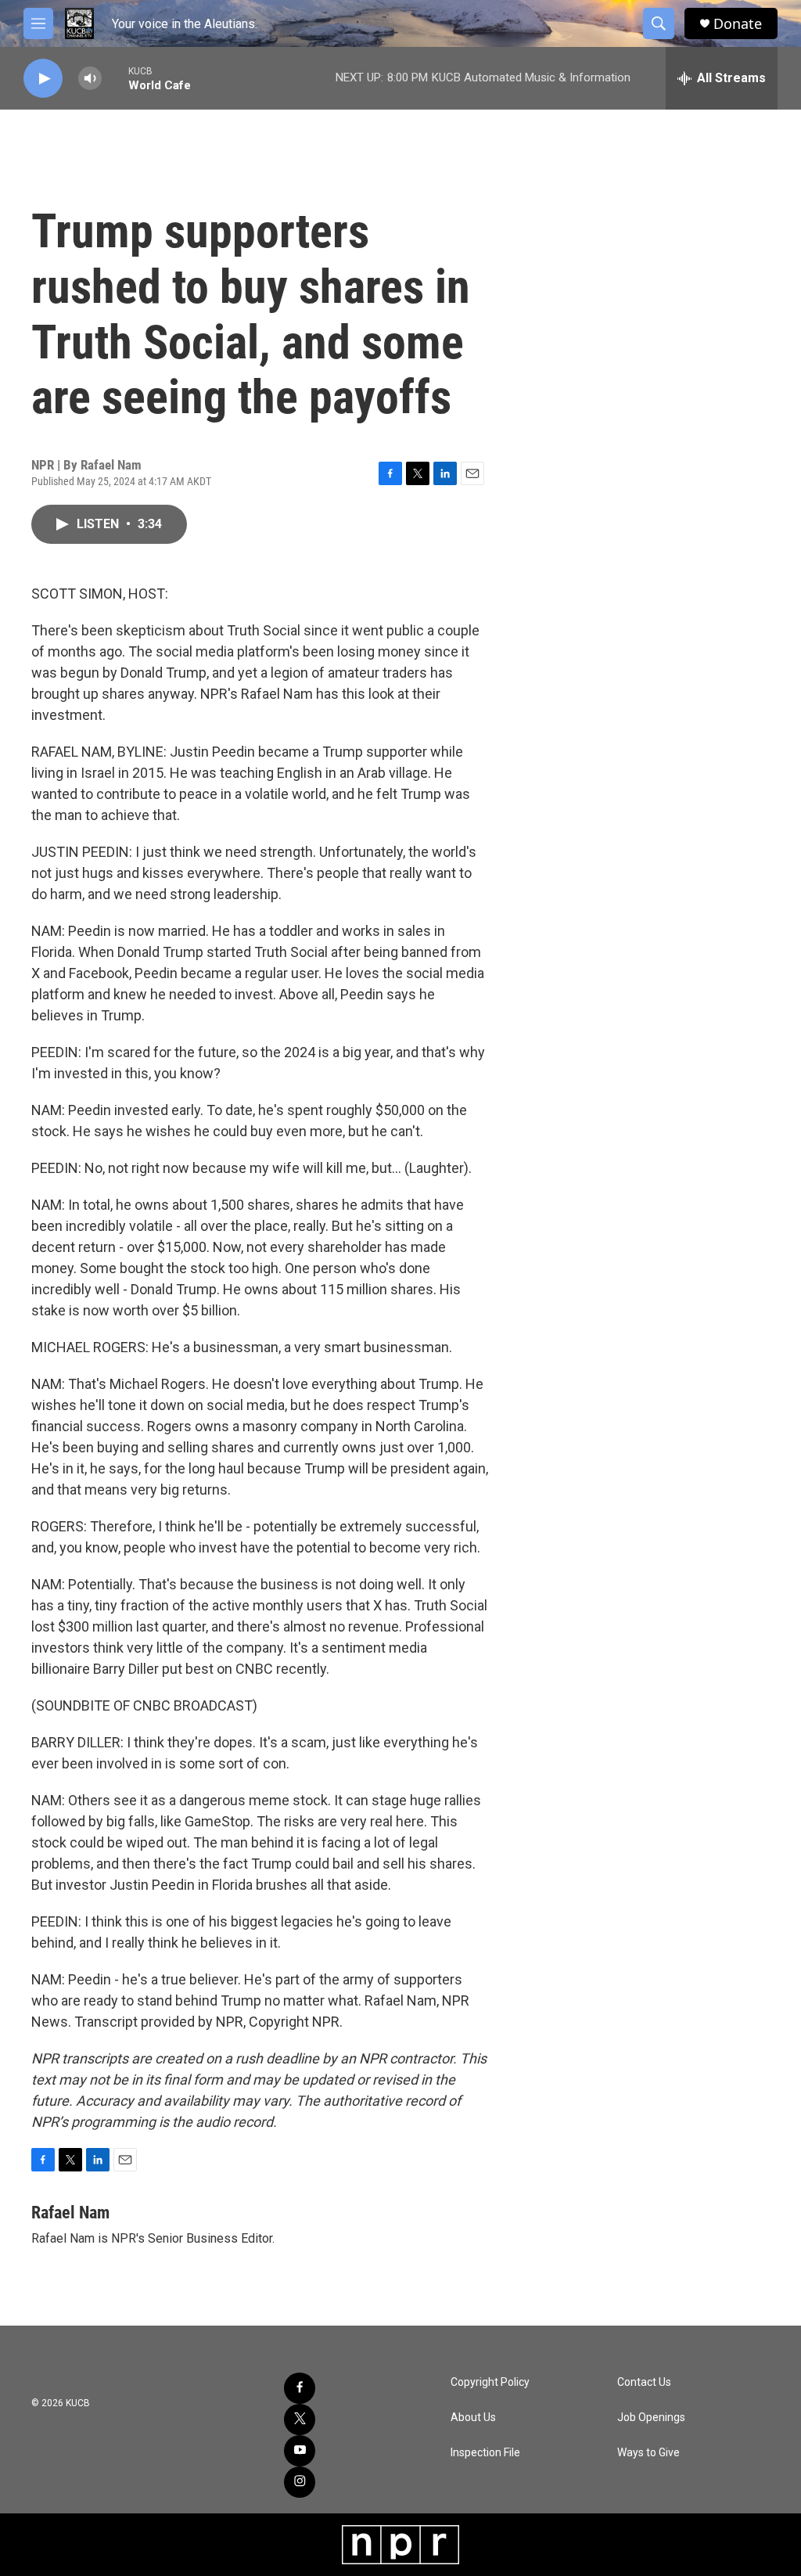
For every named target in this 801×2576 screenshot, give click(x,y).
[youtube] (300, 2451)
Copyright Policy (490, 2382)
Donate (738, 24)
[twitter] (300, 2419)
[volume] (90, 79)
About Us (473, 2418)
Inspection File (485, 2453)
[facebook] (300, 2388)
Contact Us (644, 2382)
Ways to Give (648, 2453)
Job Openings (651, 2418)
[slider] (115, 78)
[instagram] (300, 2482)
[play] (43, 79)
